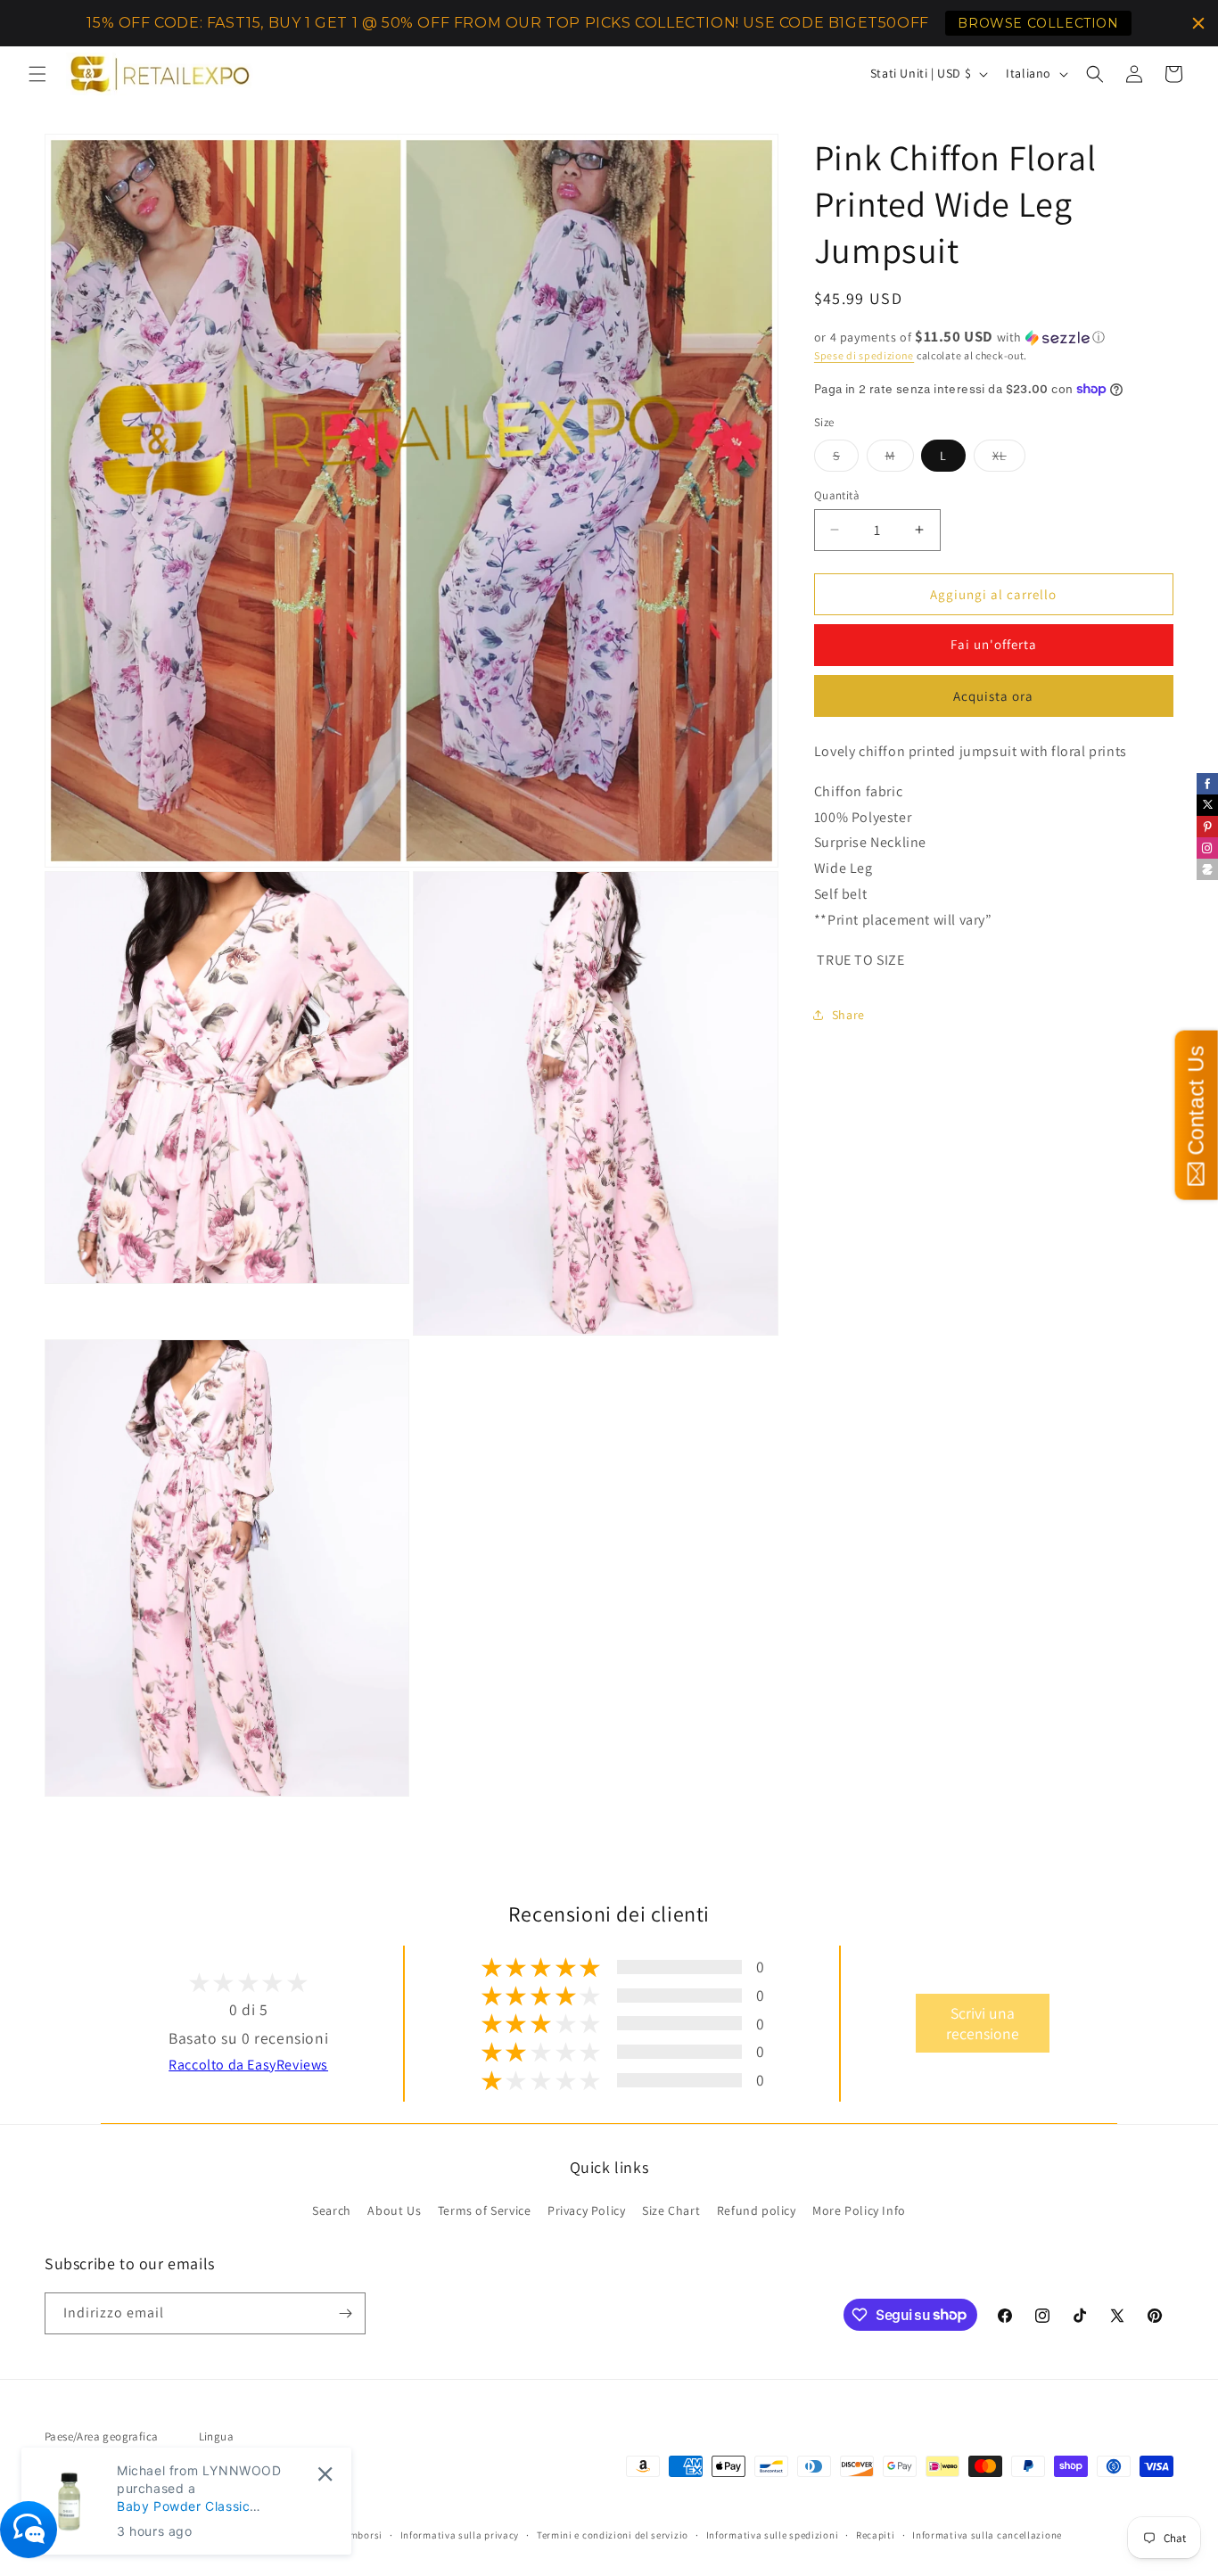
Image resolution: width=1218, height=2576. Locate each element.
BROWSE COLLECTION (1038, 23)
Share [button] (848, 1014)
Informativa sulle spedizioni (773, 2535)
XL (1009, 458)
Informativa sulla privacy (460, 2535)
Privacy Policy (586, 2210)
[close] (325, 2474)
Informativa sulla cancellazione (987, 2535)
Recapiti (876, 2535)
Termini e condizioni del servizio (613, 2535)
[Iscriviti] (345, 2313)
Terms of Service (485, 2210)
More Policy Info (859, 2210)
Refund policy (757, 2210)
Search (332, 2210)
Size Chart (671, 2210)
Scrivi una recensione (983, 2023)
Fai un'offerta (994, 644)
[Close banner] (1198, 23)
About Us (394, 2210)
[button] (37, 74)
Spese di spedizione (864, 355)
